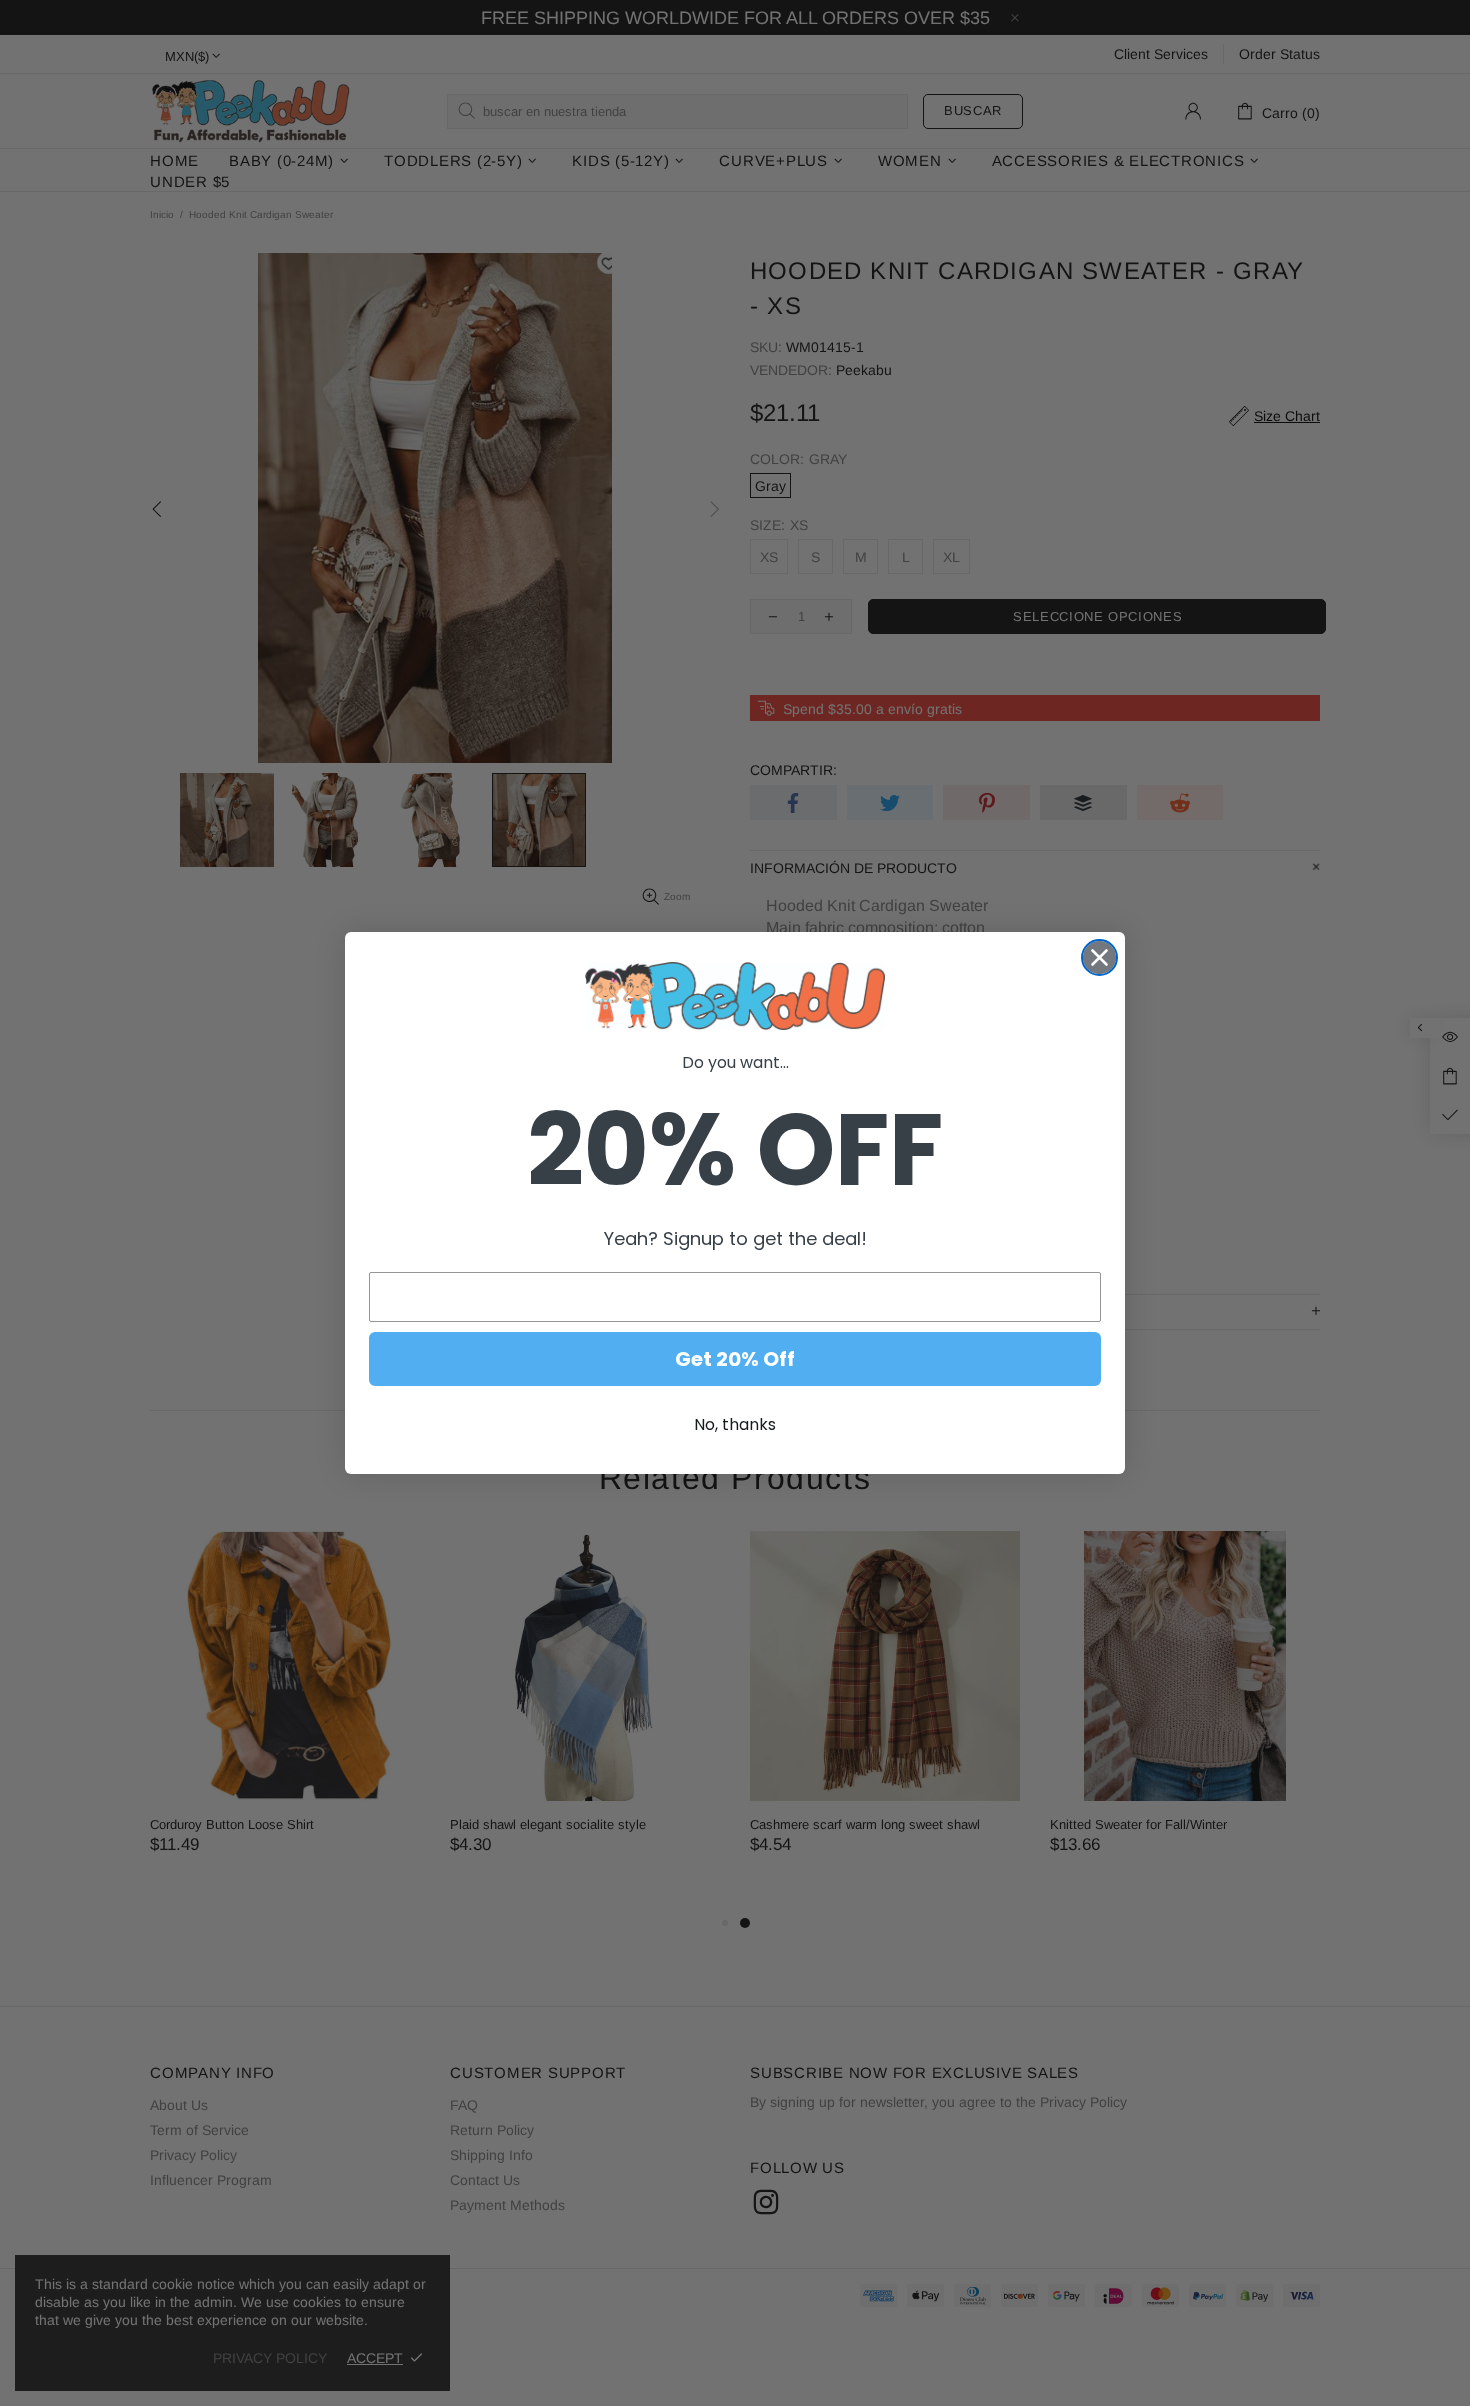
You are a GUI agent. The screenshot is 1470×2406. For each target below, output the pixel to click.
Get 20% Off (735, 1359)
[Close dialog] (1099, 957)
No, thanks (735, 1424)
